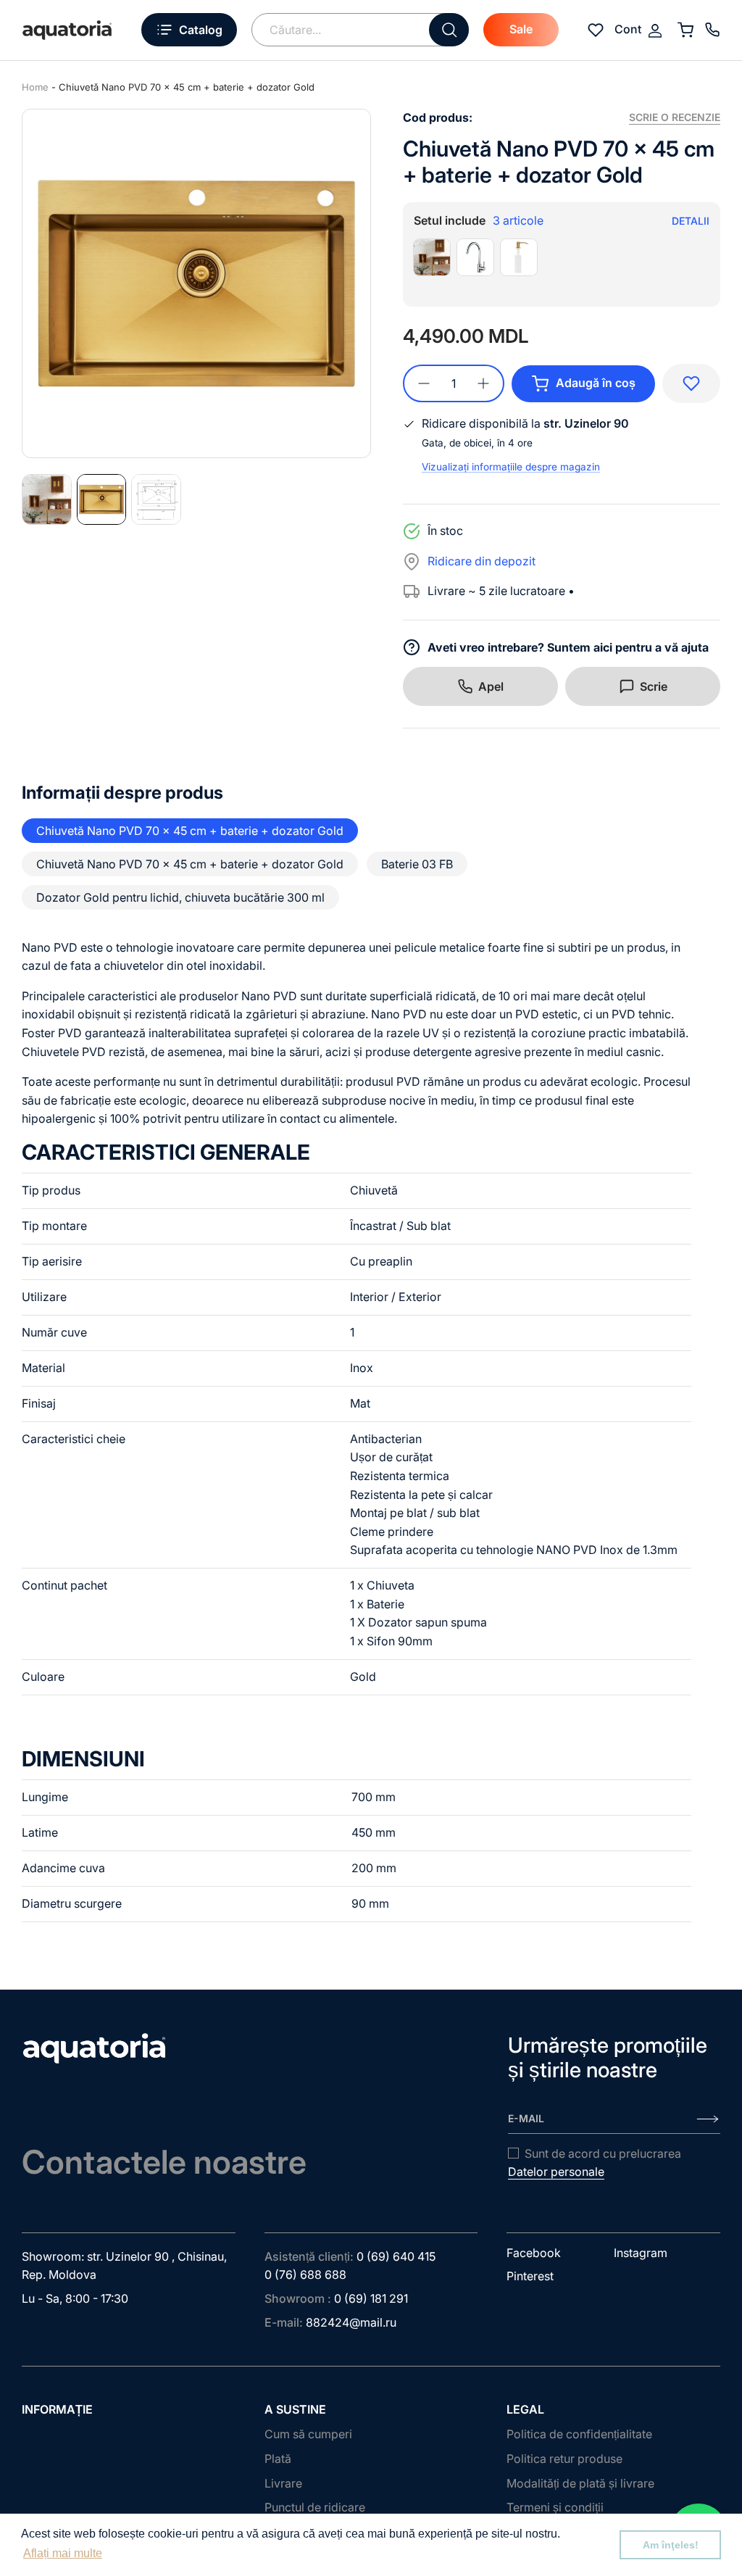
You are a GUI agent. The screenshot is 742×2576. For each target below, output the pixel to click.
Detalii (691, 221)
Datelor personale (556, 2172)
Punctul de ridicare (315, 2507)
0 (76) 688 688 (305, 2274)
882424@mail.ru (351, 2322)
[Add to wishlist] (691, 383)
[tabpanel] (196, 283)
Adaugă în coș (596, 383)
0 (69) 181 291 (371, 2298)
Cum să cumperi (308, 2434)
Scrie (654, 686)
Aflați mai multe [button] (63, 2553)
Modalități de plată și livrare (580, 2483)
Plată (278, 2459)
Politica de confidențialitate (579, 2434)
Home (35, 87)
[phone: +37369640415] (712, 30)
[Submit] (449, 30)
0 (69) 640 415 (396, 2256)
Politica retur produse (564, 2459)
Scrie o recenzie (675, 117)
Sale (521, 29)
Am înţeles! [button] (671, 2545)
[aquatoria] (67, 30)
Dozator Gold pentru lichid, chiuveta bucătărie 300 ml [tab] (180, 897)
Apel (491, 686)
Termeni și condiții (555, 2507)
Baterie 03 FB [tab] (417, 864)
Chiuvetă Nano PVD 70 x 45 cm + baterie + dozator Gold (187, 87)
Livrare (283, 2483)
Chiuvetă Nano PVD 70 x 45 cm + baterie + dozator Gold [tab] (190, 831)
